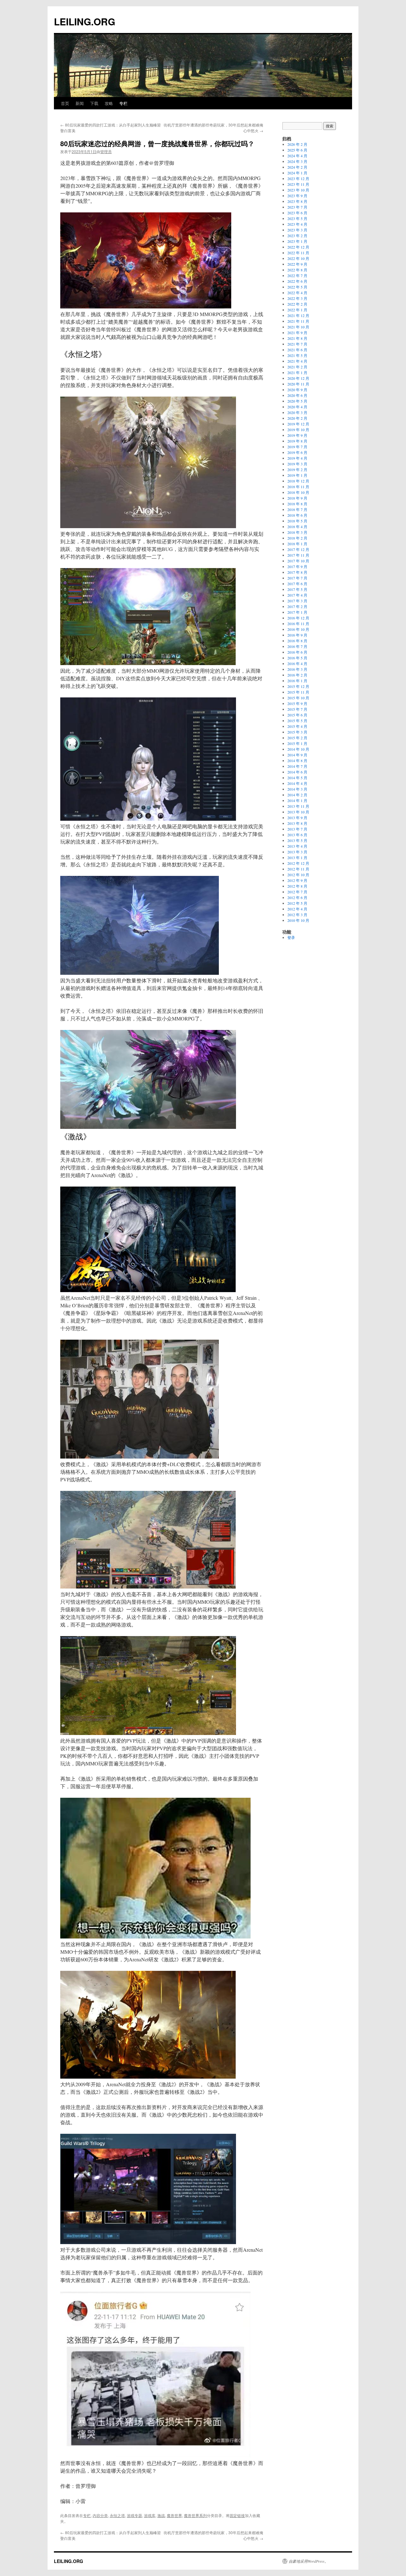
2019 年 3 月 (297, 464)
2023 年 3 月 (297, 230)
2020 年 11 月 (298, 384)
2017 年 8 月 (297, 572)
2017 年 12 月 (298, 549)
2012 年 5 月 (297, 903)
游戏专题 (134, 2515)
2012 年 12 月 (298, 863)
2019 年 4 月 (297, 458)
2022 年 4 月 (297, 293)
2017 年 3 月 (297, 601)
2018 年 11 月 (298, 487)
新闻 (80, 103)
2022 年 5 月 (297, 287)
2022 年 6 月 (297, 281)
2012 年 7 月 (297, 892)
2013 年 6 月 (297, 835)
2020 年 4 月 (297, 407)
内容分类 (100, 2515)
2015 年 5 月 (297, 721)
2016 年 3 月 (297, 669)
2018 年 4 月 (297, 527)
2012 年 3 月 (297, 915)
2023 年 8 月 (297, 201)
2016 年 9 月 (297, 635)
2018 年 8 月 (297, 504)
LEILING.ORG (85, 21)
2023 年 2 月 (297, 236)
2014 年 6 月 (297, 772)
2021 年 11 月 (298, 321)
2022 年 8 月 (297, 270)
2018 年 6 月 (297, 515)
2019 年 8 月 (297, 441)
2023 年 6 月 (297, 213)
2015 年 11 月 (298, 692)
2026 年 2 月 (297, 144)
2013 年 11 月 (298, 806)
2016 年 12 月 (298, 618)
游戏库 (150, 2515)
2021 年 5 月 (297, 355)
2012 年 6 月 (297, 897)
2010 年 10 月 (298, 920)
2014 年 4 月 (297, 783)
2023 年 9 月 (297, 196)
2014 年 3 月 (297, 789)
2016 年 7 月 (297, 646)
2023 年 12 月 (298, 178)
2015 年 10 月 (298, 698)
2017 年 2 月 (297, 606)
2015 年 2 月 (297, 738)
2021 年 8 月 (297, 338)
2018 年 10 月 (298, 492)
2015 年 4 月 (297, 726)
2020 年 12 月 (298, 378)
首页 (65, 103)
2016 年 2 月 (297, 675)
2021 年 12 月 (298, 315)
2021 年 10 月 (298, 327)
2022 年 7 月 (297, 275)
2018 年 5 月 (297, 521)
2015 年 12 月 (298, 686)
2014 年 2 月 (297, 795)
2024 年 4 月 (297, 156)
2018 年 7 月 (297, 509)
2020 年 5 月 (297, 401)
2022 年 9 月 (297, 264)
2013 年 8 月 (297, 823)
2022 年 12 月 (298, 247)
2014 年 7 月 (297, 766)
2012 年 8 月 (297, 886)
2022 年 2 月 (297, 304)
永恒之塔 (117, 2515)
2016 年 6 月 (297, 652)
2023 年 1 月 (297, 241)
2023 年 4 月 (297, 224)
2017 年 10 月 (298, 561)
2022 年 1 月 (297, 310)
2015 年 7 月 (297, 709)
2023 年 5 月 (297, 218)
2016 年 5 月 (297, 658)
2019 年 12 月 (298, 424)
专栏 (123, 103)
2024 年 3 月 (297, 161)
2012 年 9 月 (297, 880)
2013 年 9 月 (297, 818)
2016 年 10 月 (298, 629)
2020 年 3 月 (297, 412)
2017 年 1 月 (297, 612)
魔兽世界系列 (195, 2515)
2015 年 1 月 (297, 743)
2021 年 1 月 (297, 372)
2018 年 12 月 (298, 481)
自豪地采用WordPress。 (308, 2561)
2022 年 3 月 (297, 298)
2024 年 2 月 (297, 167)
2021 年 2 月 (297, 367)
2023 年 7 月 (297, 207)
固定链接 (237, 2515)
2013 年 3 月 (297, 852)
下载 (94, 103)
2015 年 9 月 (297, 703)
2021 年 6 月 (297, 350)
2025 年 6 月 (297, 150)
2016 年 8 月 (297, 641)
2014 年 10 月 (298, 749)
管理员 (106, 151)
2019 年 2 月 (297, 469)
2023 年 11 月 (298, 184)
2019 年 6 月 (297, 452)
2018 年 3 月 (297, 532)
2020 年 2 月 (297, 418)
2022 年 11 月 (298, 253)
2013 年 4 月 (297, 846)
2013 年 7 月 (297, 829)
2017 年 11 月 (298, 555)
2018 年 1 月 (297, 544)
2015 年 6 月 (297, 715)
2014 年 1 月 (297, 800)
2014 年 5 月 (297, 778)
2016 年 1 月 (297, 681)
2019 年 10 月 (298, 430)
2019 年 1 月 (297, 475)
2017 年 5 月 (297, 589)
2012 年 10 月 (298, 875)
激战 (161, 2515)
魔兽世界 (174, 2515)
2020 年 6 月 (297, 395)
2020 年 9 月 (297, 390)
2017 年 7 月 (297, 578)
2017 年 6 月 (297, 584)
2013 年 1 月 (297, 858)
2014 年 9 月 (297, 755)
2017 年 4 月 (297, 595)
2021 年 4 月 (297, 361)
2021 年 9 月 (297, 333)
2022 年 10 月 (298, 258)
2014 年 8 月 (297, 761)
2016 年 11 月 (298, 624)
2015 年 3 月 (297, 732)
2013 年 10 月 (298, 812)
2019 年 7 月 (297, 447)
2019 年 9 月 (297, 435)
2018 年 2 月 (297, 538)
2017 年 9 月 (297, 566)
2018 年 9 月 (297, 498)
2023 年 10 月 (298, 190)
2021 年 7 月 (297, 344)
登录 (291, 937)
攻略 (109, 103)
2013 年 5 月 (297, 840)
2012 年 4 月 (297, 909)
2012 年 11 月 (298, 869)
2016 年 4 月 (297, 663)
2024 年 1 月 (297, 173)
